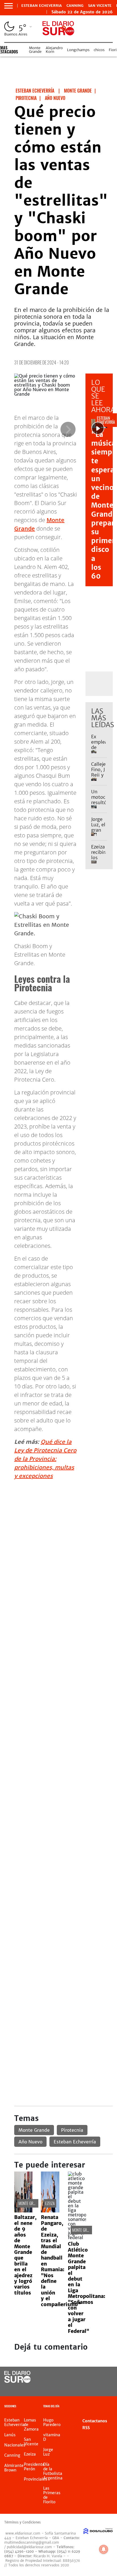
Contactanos (95, 2421)
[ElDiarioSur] (17, 2381)
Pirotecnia (72, 2130)
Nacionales (15, 2445)
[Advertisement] (58, 1543)
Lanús (10, 2435)
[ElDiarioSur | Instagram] (91, 2388)
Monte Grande (35, 50)
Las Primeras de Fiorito (52, 2495)
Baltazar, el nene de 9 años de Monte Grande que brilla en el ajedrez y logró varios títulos (25, 2255)
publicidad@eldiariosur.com (29, 2547)
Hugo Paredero (52, 2422)
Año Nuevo (30, 2142)
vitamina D (52, 2437)
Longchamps (78, 50)
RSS (86, 2428)
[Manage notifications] (104, 2549)
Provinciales (35, 2479)
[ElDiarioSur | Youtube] (103, 2388)
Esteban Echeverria (42, 6)
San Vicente (100, 6)
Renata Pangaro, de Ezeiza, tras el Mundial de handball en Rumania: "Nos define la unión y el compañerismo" (61, 2261)
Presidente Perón (34, 2467)
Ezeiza (50, 2203)
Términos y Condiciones (22, 2522)
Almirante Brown (14, 2468)
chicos (99, 50)
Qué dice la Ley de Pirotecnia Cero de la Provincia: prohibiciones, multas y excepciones (45, 1459)
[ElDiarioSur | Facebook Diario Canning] (91, 2377)
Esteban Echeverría (75, 2142)
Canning (75, 6)
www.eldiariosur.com (23, 2533)
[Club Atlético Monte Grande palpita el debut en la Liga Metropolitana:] (77, 2237)
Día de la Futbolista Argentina (53, 2471)
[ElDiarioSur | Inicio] (111, 2407)
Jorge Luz (48, 2452)
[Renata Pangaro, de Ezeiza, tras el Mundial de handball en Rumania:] (50, 2211)
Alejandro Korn (54, 50)
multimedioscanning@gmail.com (32, 2542)
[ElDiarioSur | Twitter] (103, 2377)
